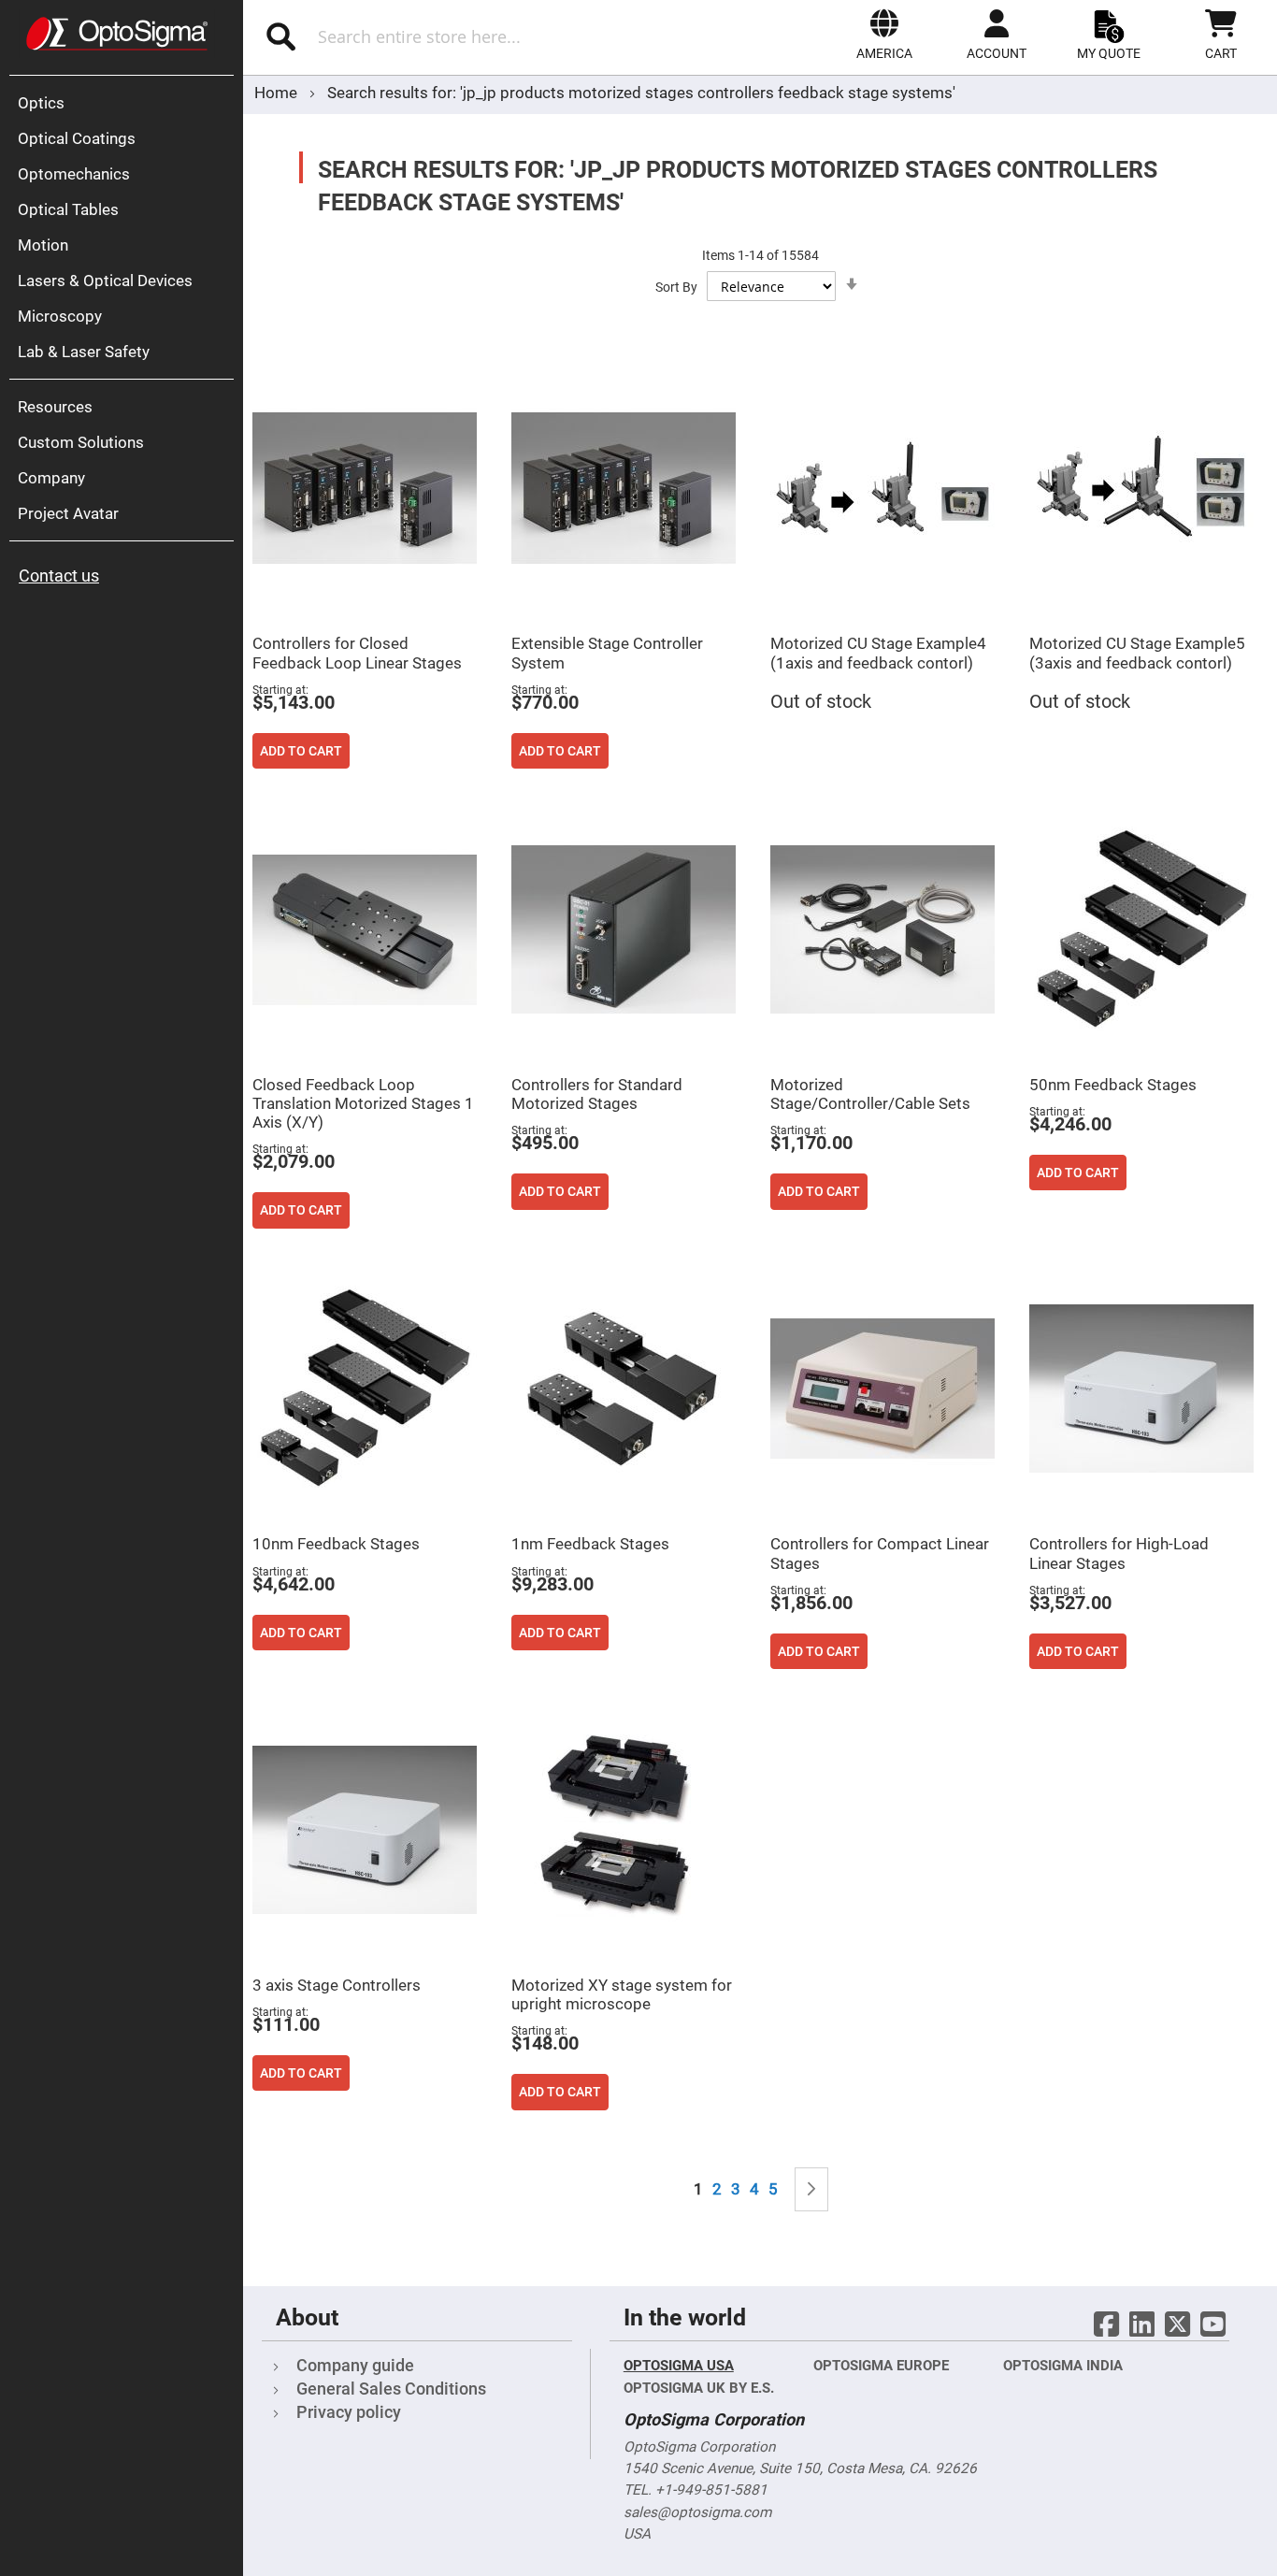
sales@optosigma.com (697, 2512)
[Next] (811, 2189)
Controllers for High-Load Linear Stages (1119, 1553)
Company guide (355, 2365)
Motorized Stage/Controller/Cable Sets (870, 1094)
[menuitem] (126, 103)
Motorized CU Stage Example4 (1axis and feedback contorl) (878, 653)
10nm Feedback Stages (336, 1544)
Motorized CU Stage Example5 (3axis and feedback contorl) (1137, 653)
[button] (884, 35)
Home (278, 93)
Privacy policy (349, 2412)
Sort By (676, 287)
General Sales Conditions (391, 2389)
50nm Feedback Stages (1113, 1085)
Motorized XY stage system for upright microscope (622, 1994)
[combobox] (447, 36)
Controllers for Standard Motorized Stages (597, 1094)
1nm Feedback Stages (590, 1544)
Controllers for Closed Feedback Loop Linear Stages (357, 653)
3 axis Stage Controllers (337, 1985)
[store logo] (117, 34)
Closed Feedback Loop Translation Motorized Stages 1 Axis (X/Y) (363, 1103)
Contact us (59, 576)
